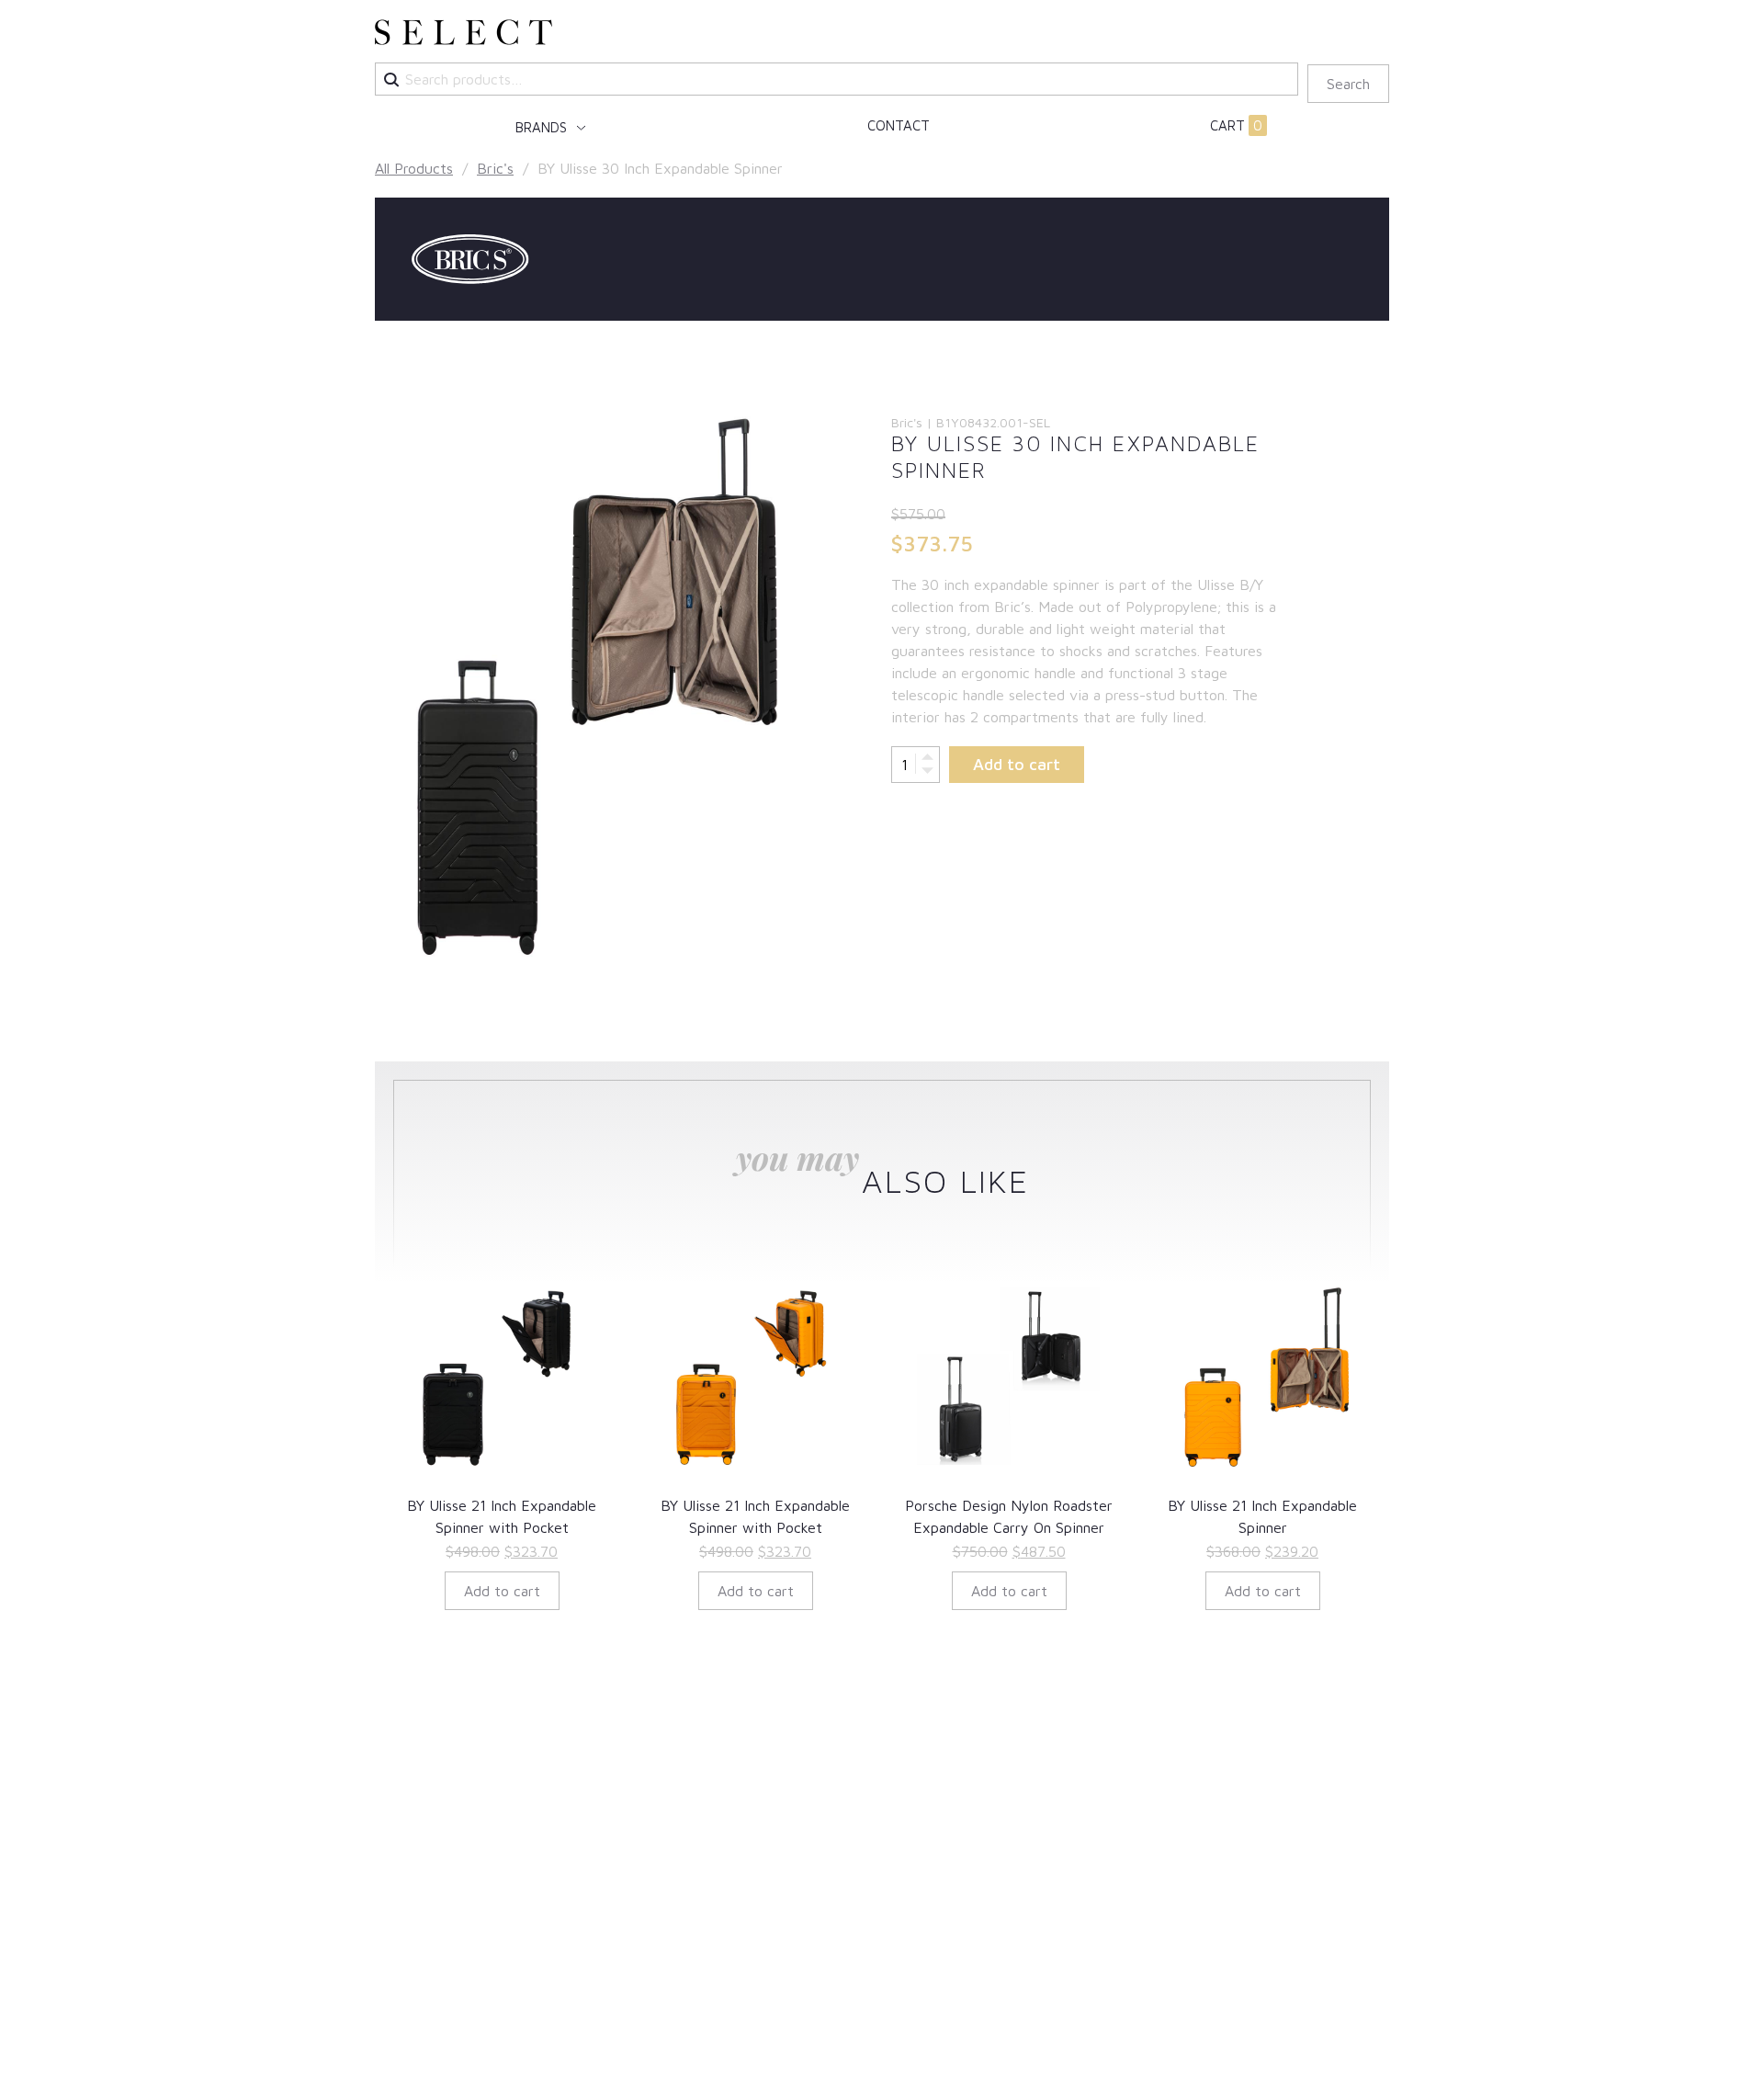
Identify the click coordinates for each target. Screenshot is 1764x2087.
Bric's (495, 168)
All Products (414, 168)
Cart (1236, 125)
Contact (899, 125)
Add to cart (1017, 764)
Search (1348, 84)
